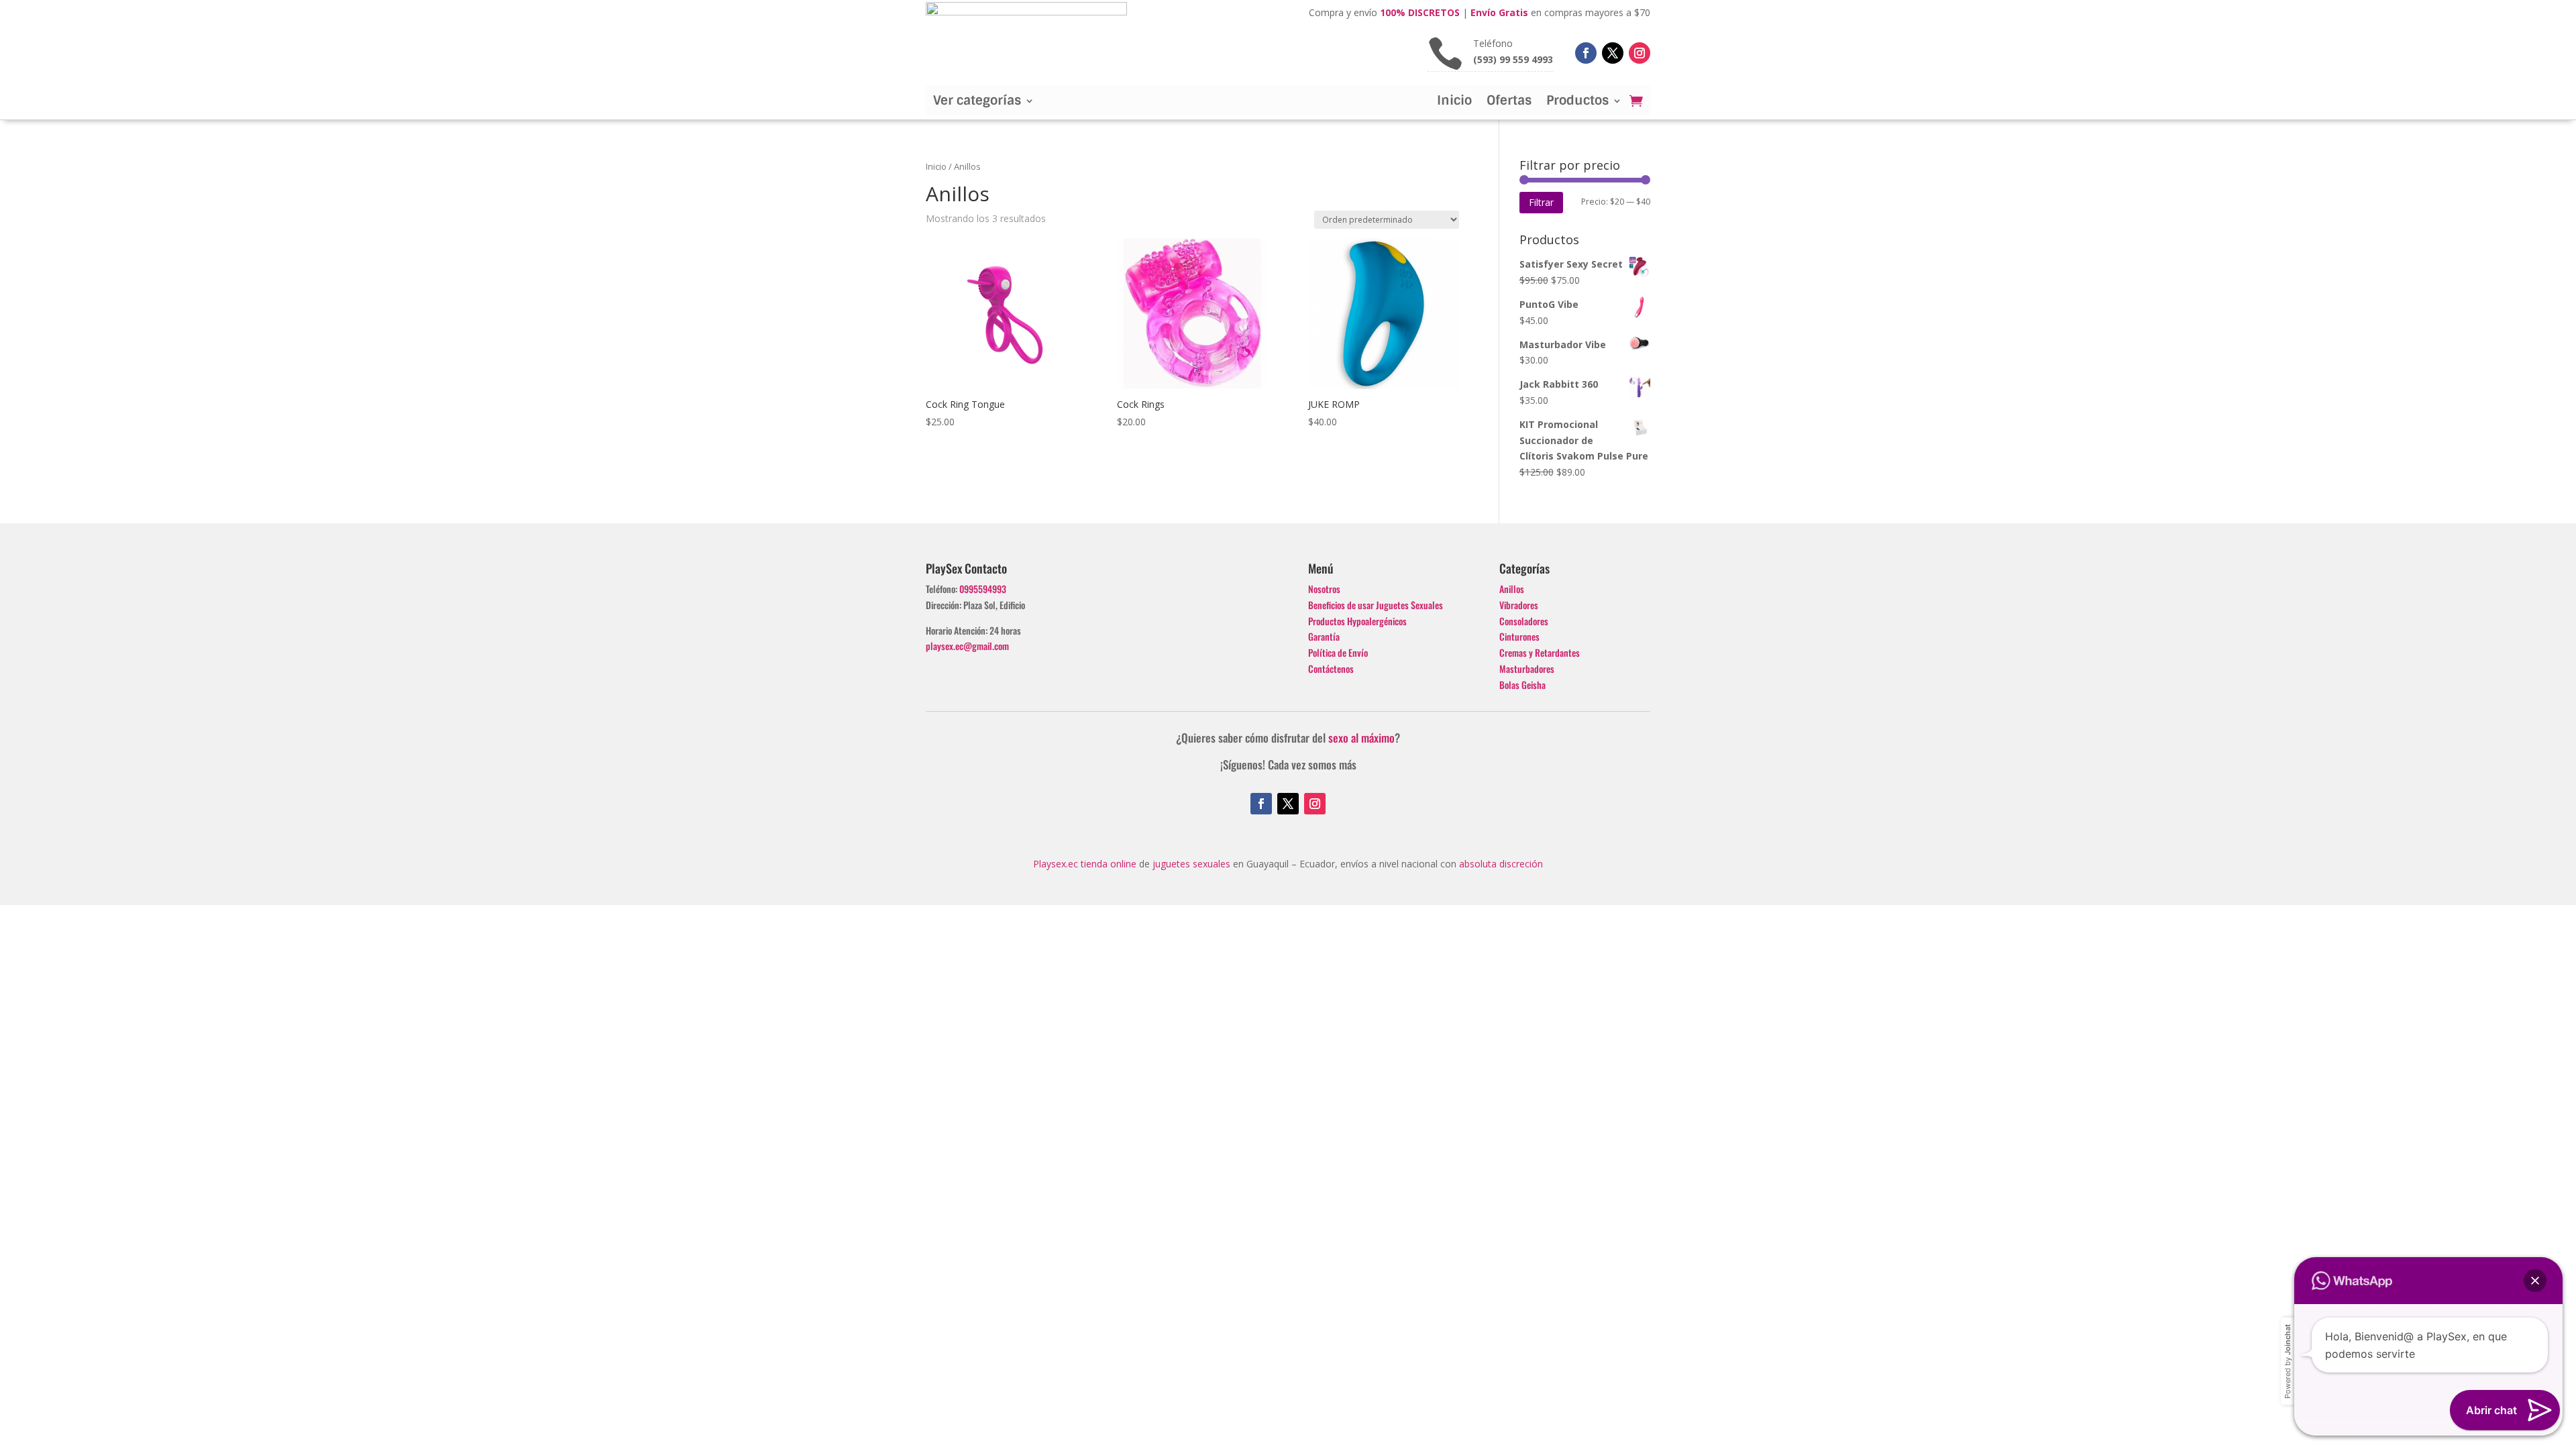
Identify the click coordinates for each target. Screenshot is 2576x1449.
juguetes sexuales (1191, 864)
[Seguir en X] (1613, 53)
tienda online (1109, 864)
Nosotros (1324, 589)
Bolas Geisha (1522, 685)
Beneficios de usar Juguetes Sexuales (1376, 605)
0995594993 (983, 589)
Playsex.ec (1056, 864)
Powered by (2288, 1361)
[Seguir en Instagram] (1640, 53)
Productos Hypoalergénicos (1357, 621)
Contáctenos (1331, 668)
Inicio (1454, 102)
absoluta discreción (1501, 864)
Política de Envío (1338, 652)
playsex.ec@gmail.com (967, 646)
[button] (2535, 1281)
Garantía (1324, 636)
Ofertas (1509, 102)
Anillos (1512, 589)
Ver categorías (977, 102)
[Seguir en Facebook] (1586, 53)
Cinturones (1519, 636)
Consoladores (1524, 621)
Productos (1577, 102)
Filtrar (1541, 202)
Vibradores (1519, 605)
